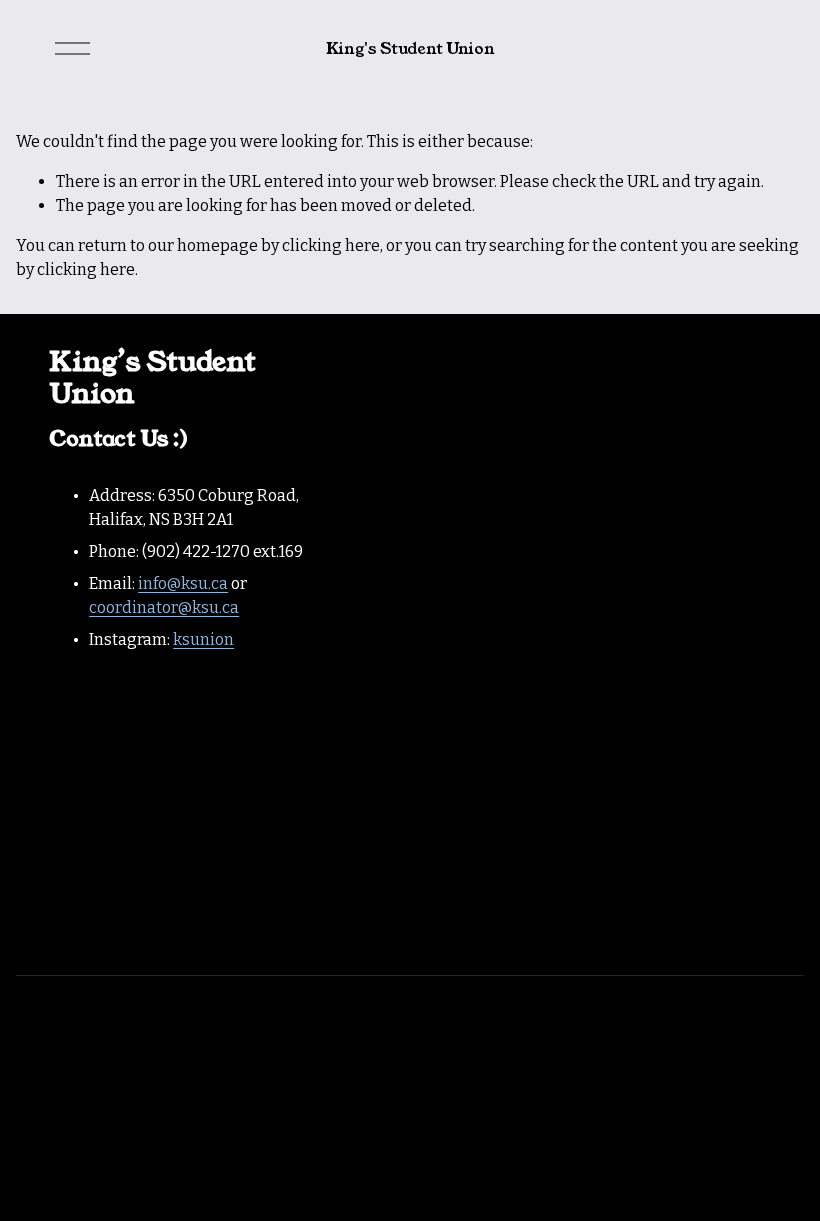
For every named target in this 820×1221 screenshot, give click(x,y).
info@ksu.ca (183, 583)
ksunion (203, 639)
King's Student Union (410, 48)
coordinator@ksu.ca (164, 607)
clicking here (331, 245)
